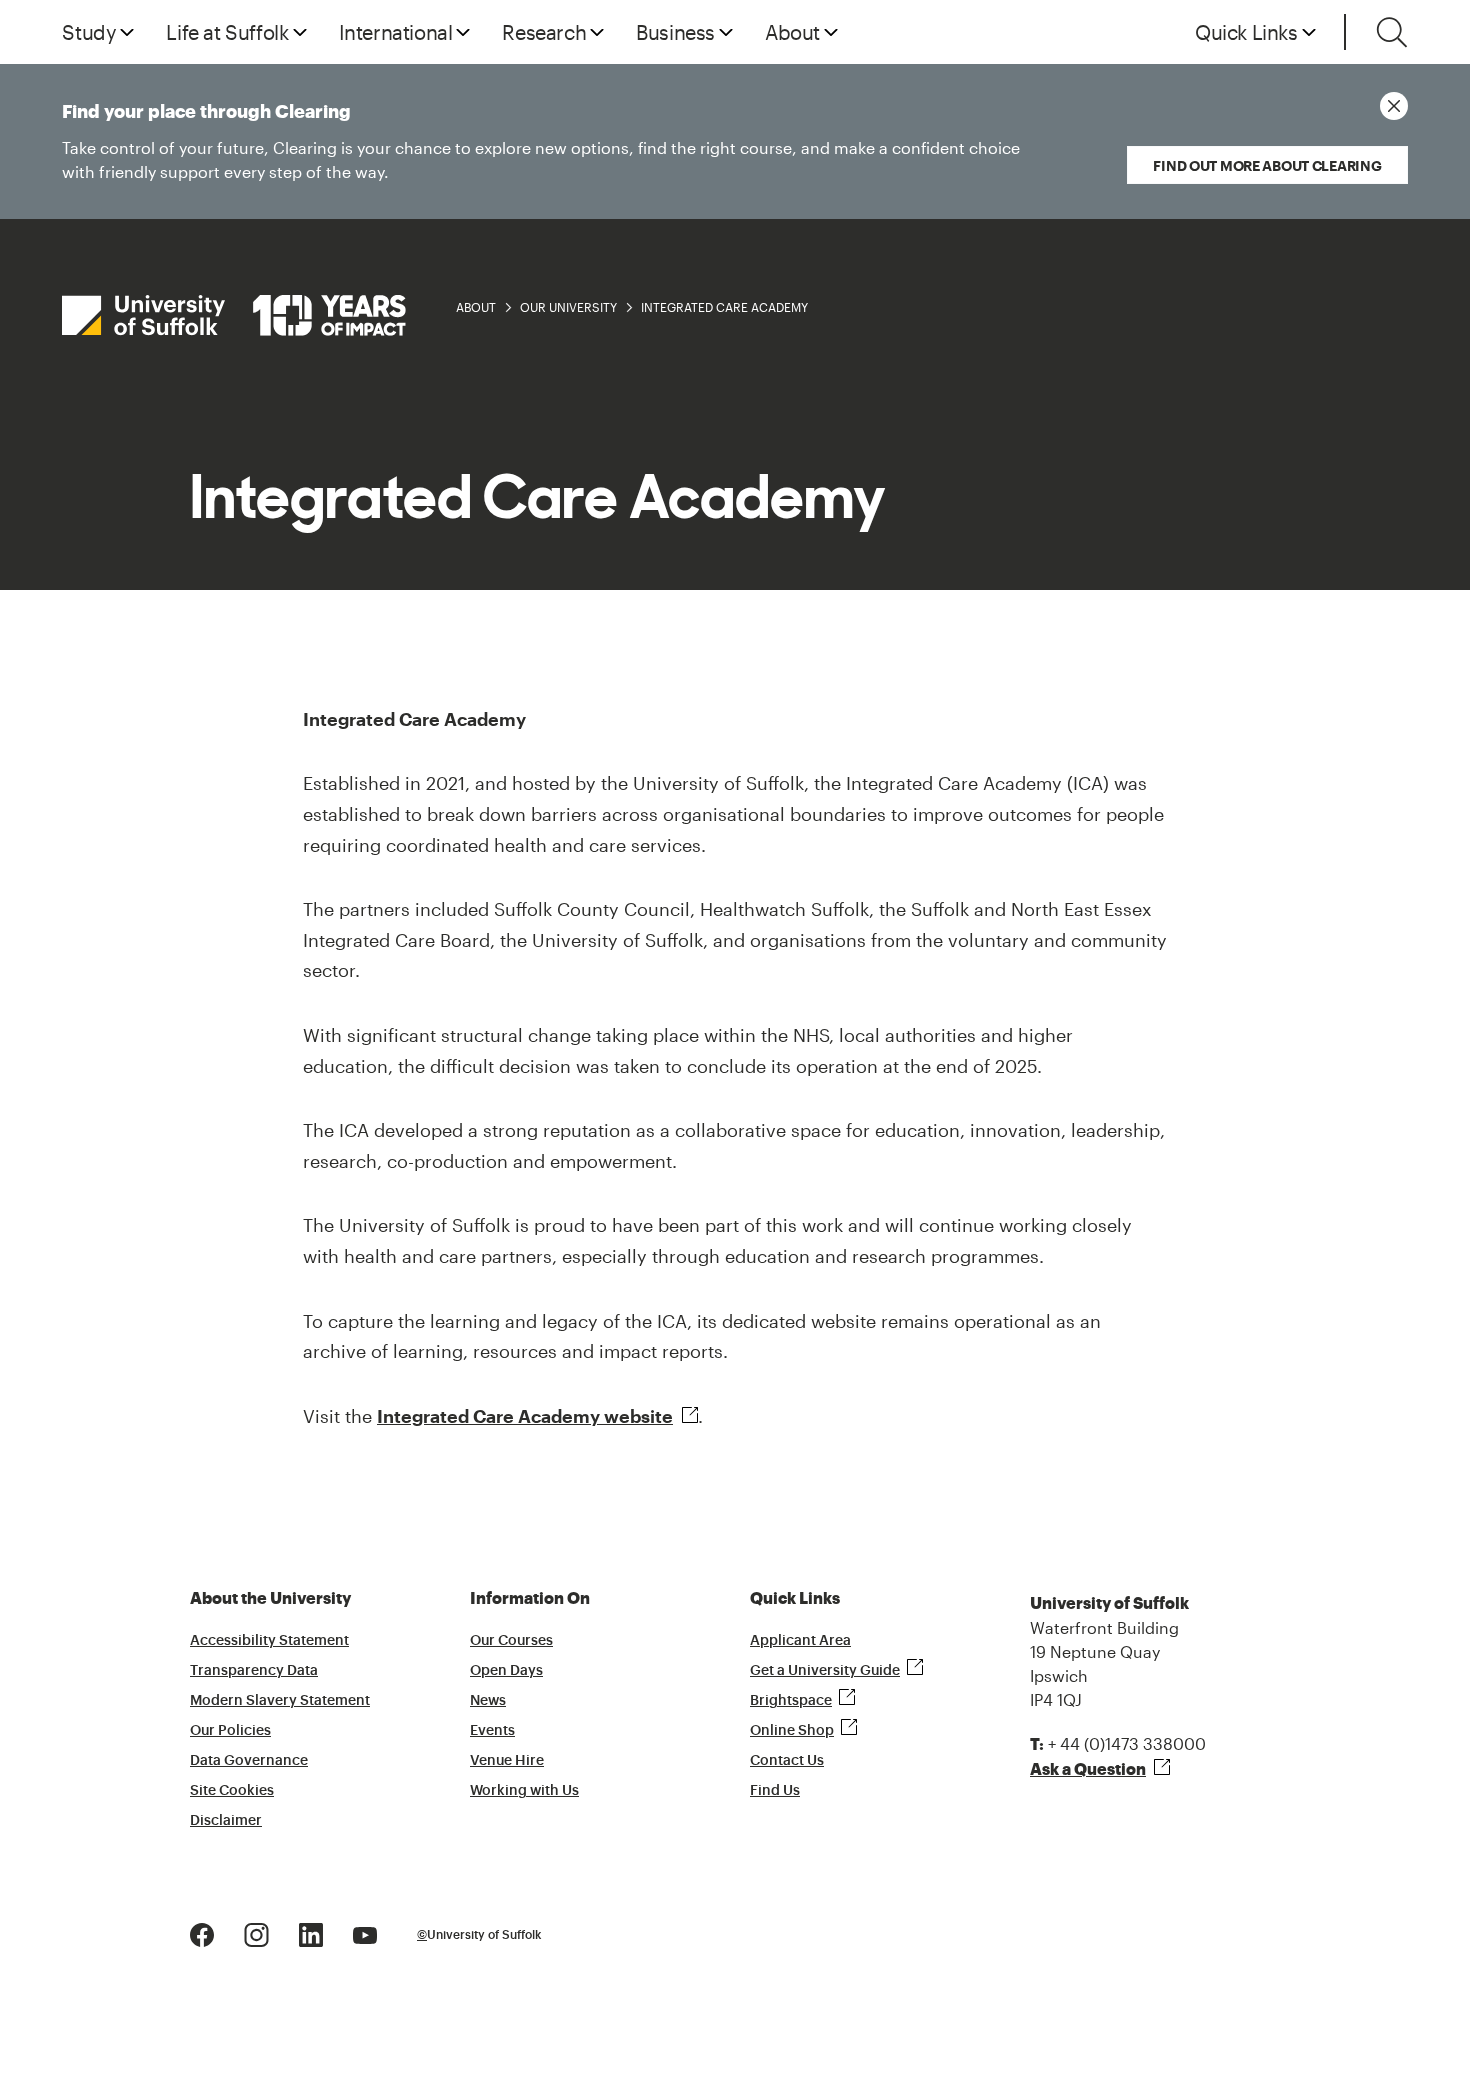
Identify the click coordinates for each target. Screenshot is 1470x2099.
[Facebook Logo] (202, 1932)
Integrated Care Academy (724, 307)
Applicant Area (800, 1641)
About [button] (792, 32)
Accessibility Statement (269, 1641)
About (476, 307)
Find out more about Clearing (1267, 165)
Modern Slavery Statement (280, 1701)
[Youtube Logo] (365, 1932)
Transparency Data (254, 1671)
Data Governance (249, 1761)
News (488, 1701)
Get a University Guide (825, 1671)
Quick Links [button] (1246, 32)
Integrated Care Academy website (525, 1416)
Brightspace (791, 1701)
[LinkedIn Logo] (311, 1932)
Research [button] (544, 32)
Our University (568, 307)
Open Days (506, 1671)
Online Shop (792, 1731)
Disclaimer (226, 1821)
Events (492, 1731)
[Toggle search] (1392, 32)
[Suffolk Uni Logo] (234, 315)
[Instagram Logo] (256, 1932)
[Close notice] (1394, 106)
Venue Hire (507, 1761)
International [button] (396, 32)
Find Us (775, 1791)
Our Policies (230, 1731)
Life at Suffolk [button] (227, 32)
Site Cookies (232, 1791)
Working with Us (524, 1791)
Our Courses (511, 1641)
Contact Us (787, 1761)
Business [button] (675, 32)
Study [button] (89, 32)
